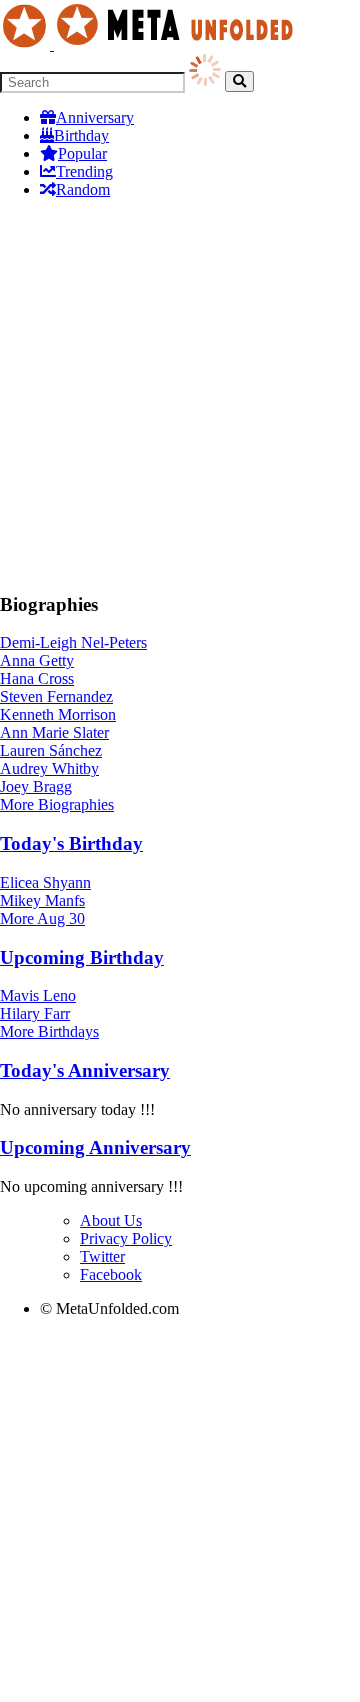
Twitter (102, 1256)
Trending (84, 171)
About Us (111, 1220)
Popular (82, 153)
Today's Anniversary (85, 1070)
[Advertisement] (180, 395)
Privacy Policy (126, 1238)
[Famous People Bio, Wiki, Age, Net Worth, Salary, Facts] (152, 44)
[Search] (239, 81)
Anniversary (95, 117)
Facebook (111, 1274)
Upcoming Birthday (82, 957)
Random (83, 189)
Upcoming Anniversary (95, 1147)
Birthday (81, 135)
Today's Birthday (71, 843)
